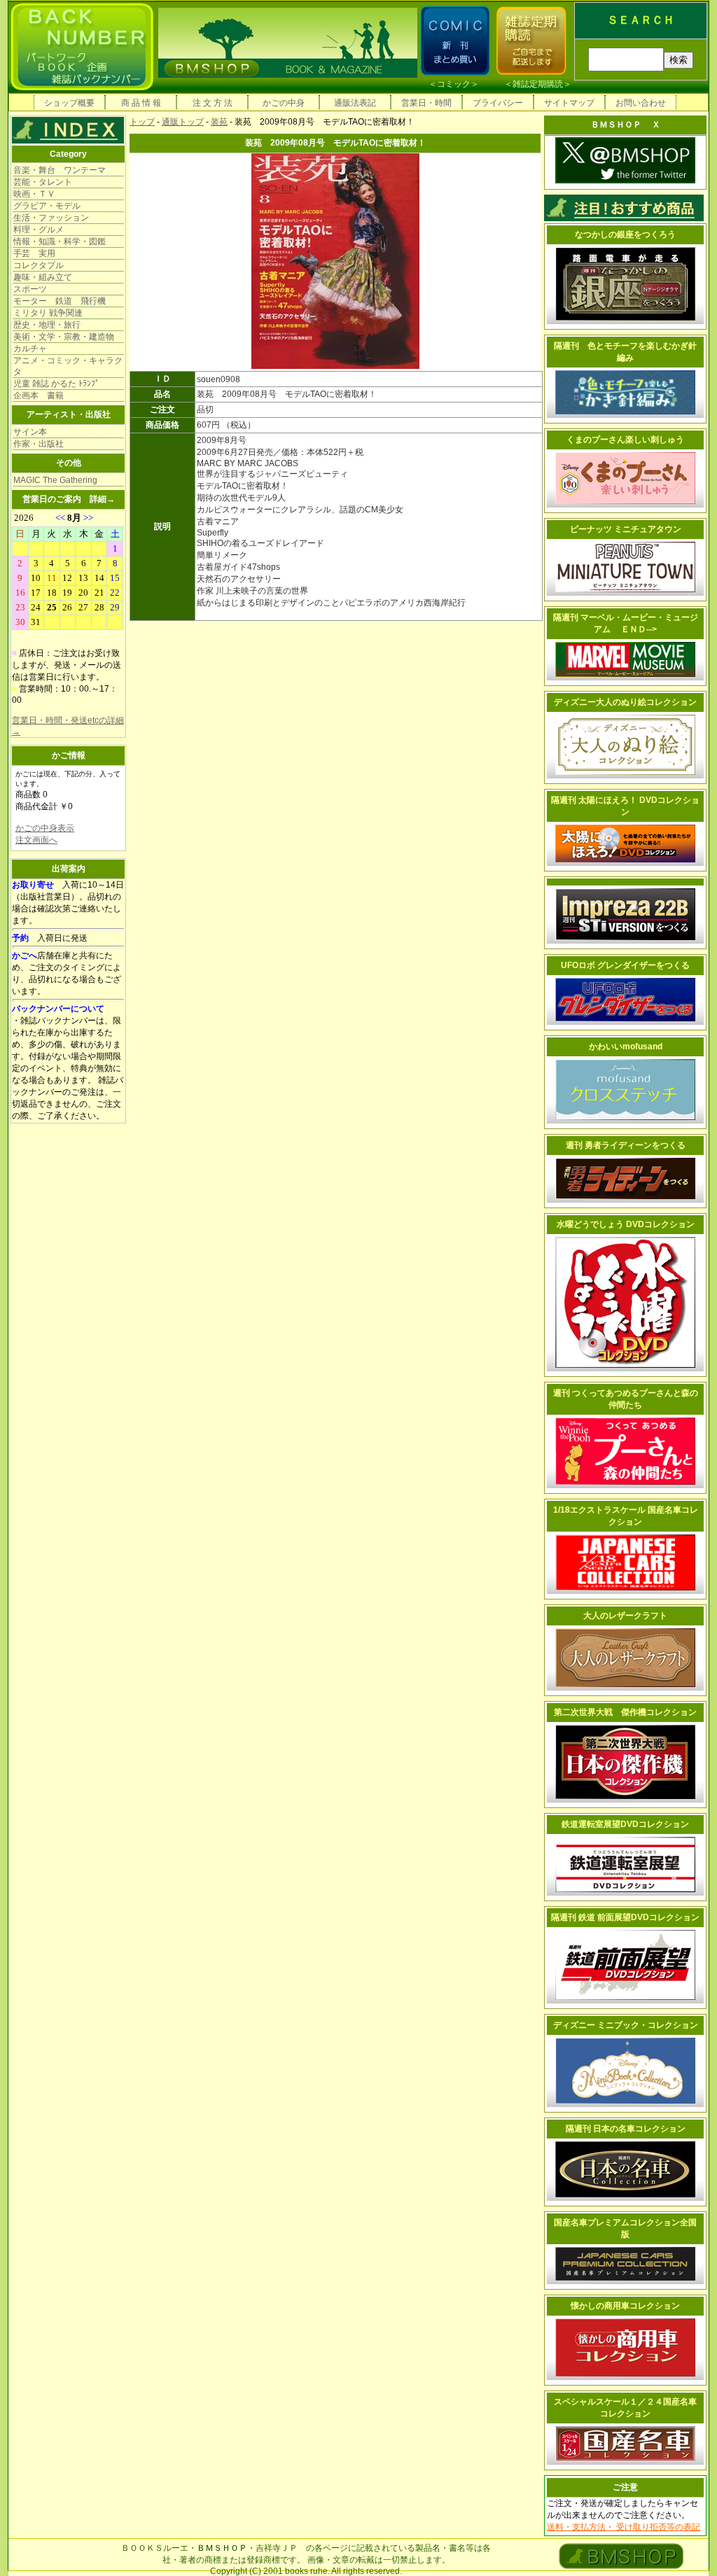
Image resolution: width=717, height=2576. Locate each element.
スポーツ (30, 289)
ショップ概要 (69, 103)
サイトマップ (569, 103)
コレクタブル (39, 265)
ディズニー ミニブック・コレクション (626, 2025)
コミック (454, 84)
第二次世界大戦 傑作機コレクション (625, 1712)
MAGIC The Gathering (55, 480)
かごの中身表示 (45, 828)
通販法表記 (355, 103)
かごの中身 (284, 103)
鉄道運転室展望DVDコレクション (625, 1824)
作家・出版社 (39, 444)
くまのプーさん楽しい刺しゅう (625, 440)
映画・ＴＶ (34, 194)
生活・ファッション (51, 218)
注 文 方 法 (213, 103)
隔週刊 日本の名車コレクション (626, 2129)
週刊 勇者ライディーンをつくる (626, 1145)
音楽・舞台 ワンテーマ (60, 170)
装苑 (219, 122)
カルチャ (30, 349)
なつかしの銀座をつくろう (625, 234)
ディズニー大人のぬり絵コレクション (625, 702)
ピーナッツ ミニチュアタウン (626, 529)
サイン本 (30, 432)
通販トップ (183, 122)
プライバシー (498, 103)
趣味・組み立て (43, 277)
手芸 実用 (34, 253)
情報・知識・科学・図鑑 (60, 241)
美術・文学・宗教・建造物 (64, 337)
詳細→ (102, 499)
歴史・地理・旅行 (47, 325)
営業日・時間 (426, 103)
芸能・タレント (43, 182)
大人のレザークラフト (625, 1616)
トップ (142, 122)
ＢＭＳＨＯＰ (222, 2548)
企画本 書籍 (39, 395)
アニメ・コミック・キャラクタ (68, 366)
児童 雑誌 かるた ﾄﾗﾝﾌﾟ (56, 384)
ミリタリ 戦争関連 (48, 313)
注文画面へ (36, 840)
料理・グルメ (39, 230)
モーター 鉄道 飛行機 (60, 301)
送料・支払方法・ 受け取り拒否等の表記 (624, 2527)
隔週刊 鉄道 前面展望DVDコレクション (625, 1917)
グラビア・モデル (47, 206)
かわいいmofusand (626, 1046)
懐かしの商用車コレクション (625, 2306)
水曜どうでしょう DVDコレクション (626, 1224)
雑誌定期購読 (538, 84)
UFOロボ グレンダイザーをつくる (625, 965)
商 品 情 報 (141, 103)
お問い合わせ (641, 103)
